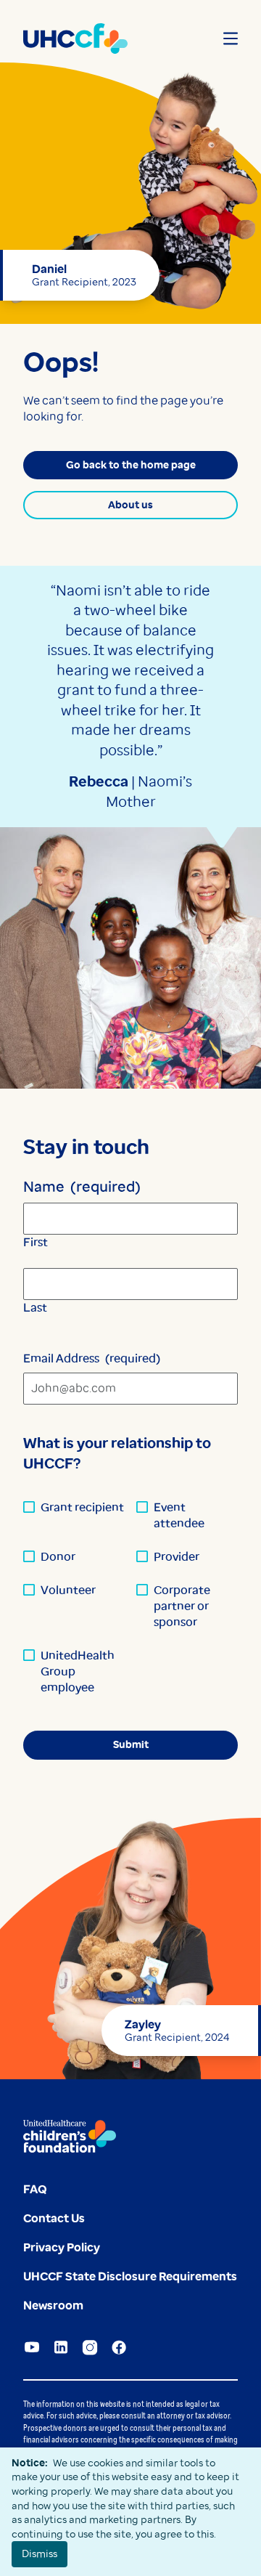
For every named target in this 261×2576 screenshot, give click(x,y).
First (36, 1242)
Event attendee (179, 1515)
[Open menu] (231, 38)
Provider (177, 1557)
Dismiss (40, 2553)
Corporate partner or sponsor (182, 1606)
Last (35, 1308)
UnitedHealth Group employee (78, 1671)
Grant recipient (82, 1507)
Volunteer (68, 1590)
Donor (58, 1557)
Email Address (92, 1358)
